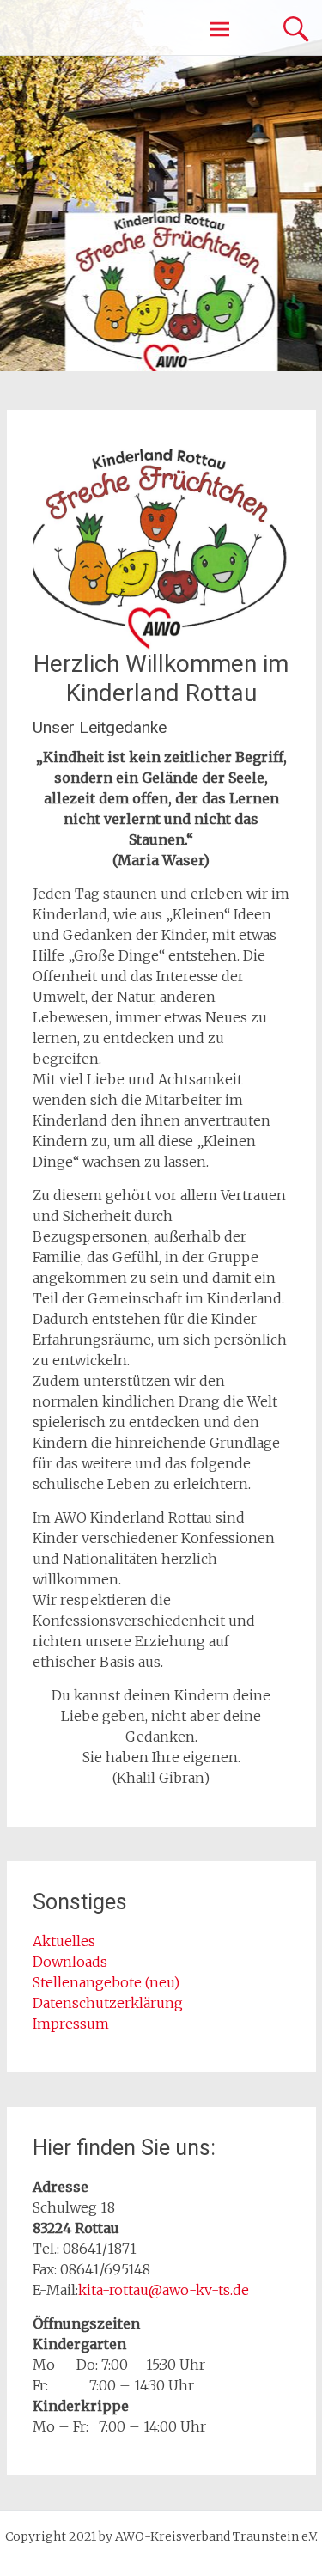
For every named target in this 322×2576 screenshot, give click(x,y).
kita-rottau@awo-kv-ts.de (164, 2290)
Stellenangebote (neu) (106, 1982)
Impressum (71, 2024)
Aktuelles (64, 1941)
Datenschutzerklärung (108, 2003)
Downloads (72, 1962)
